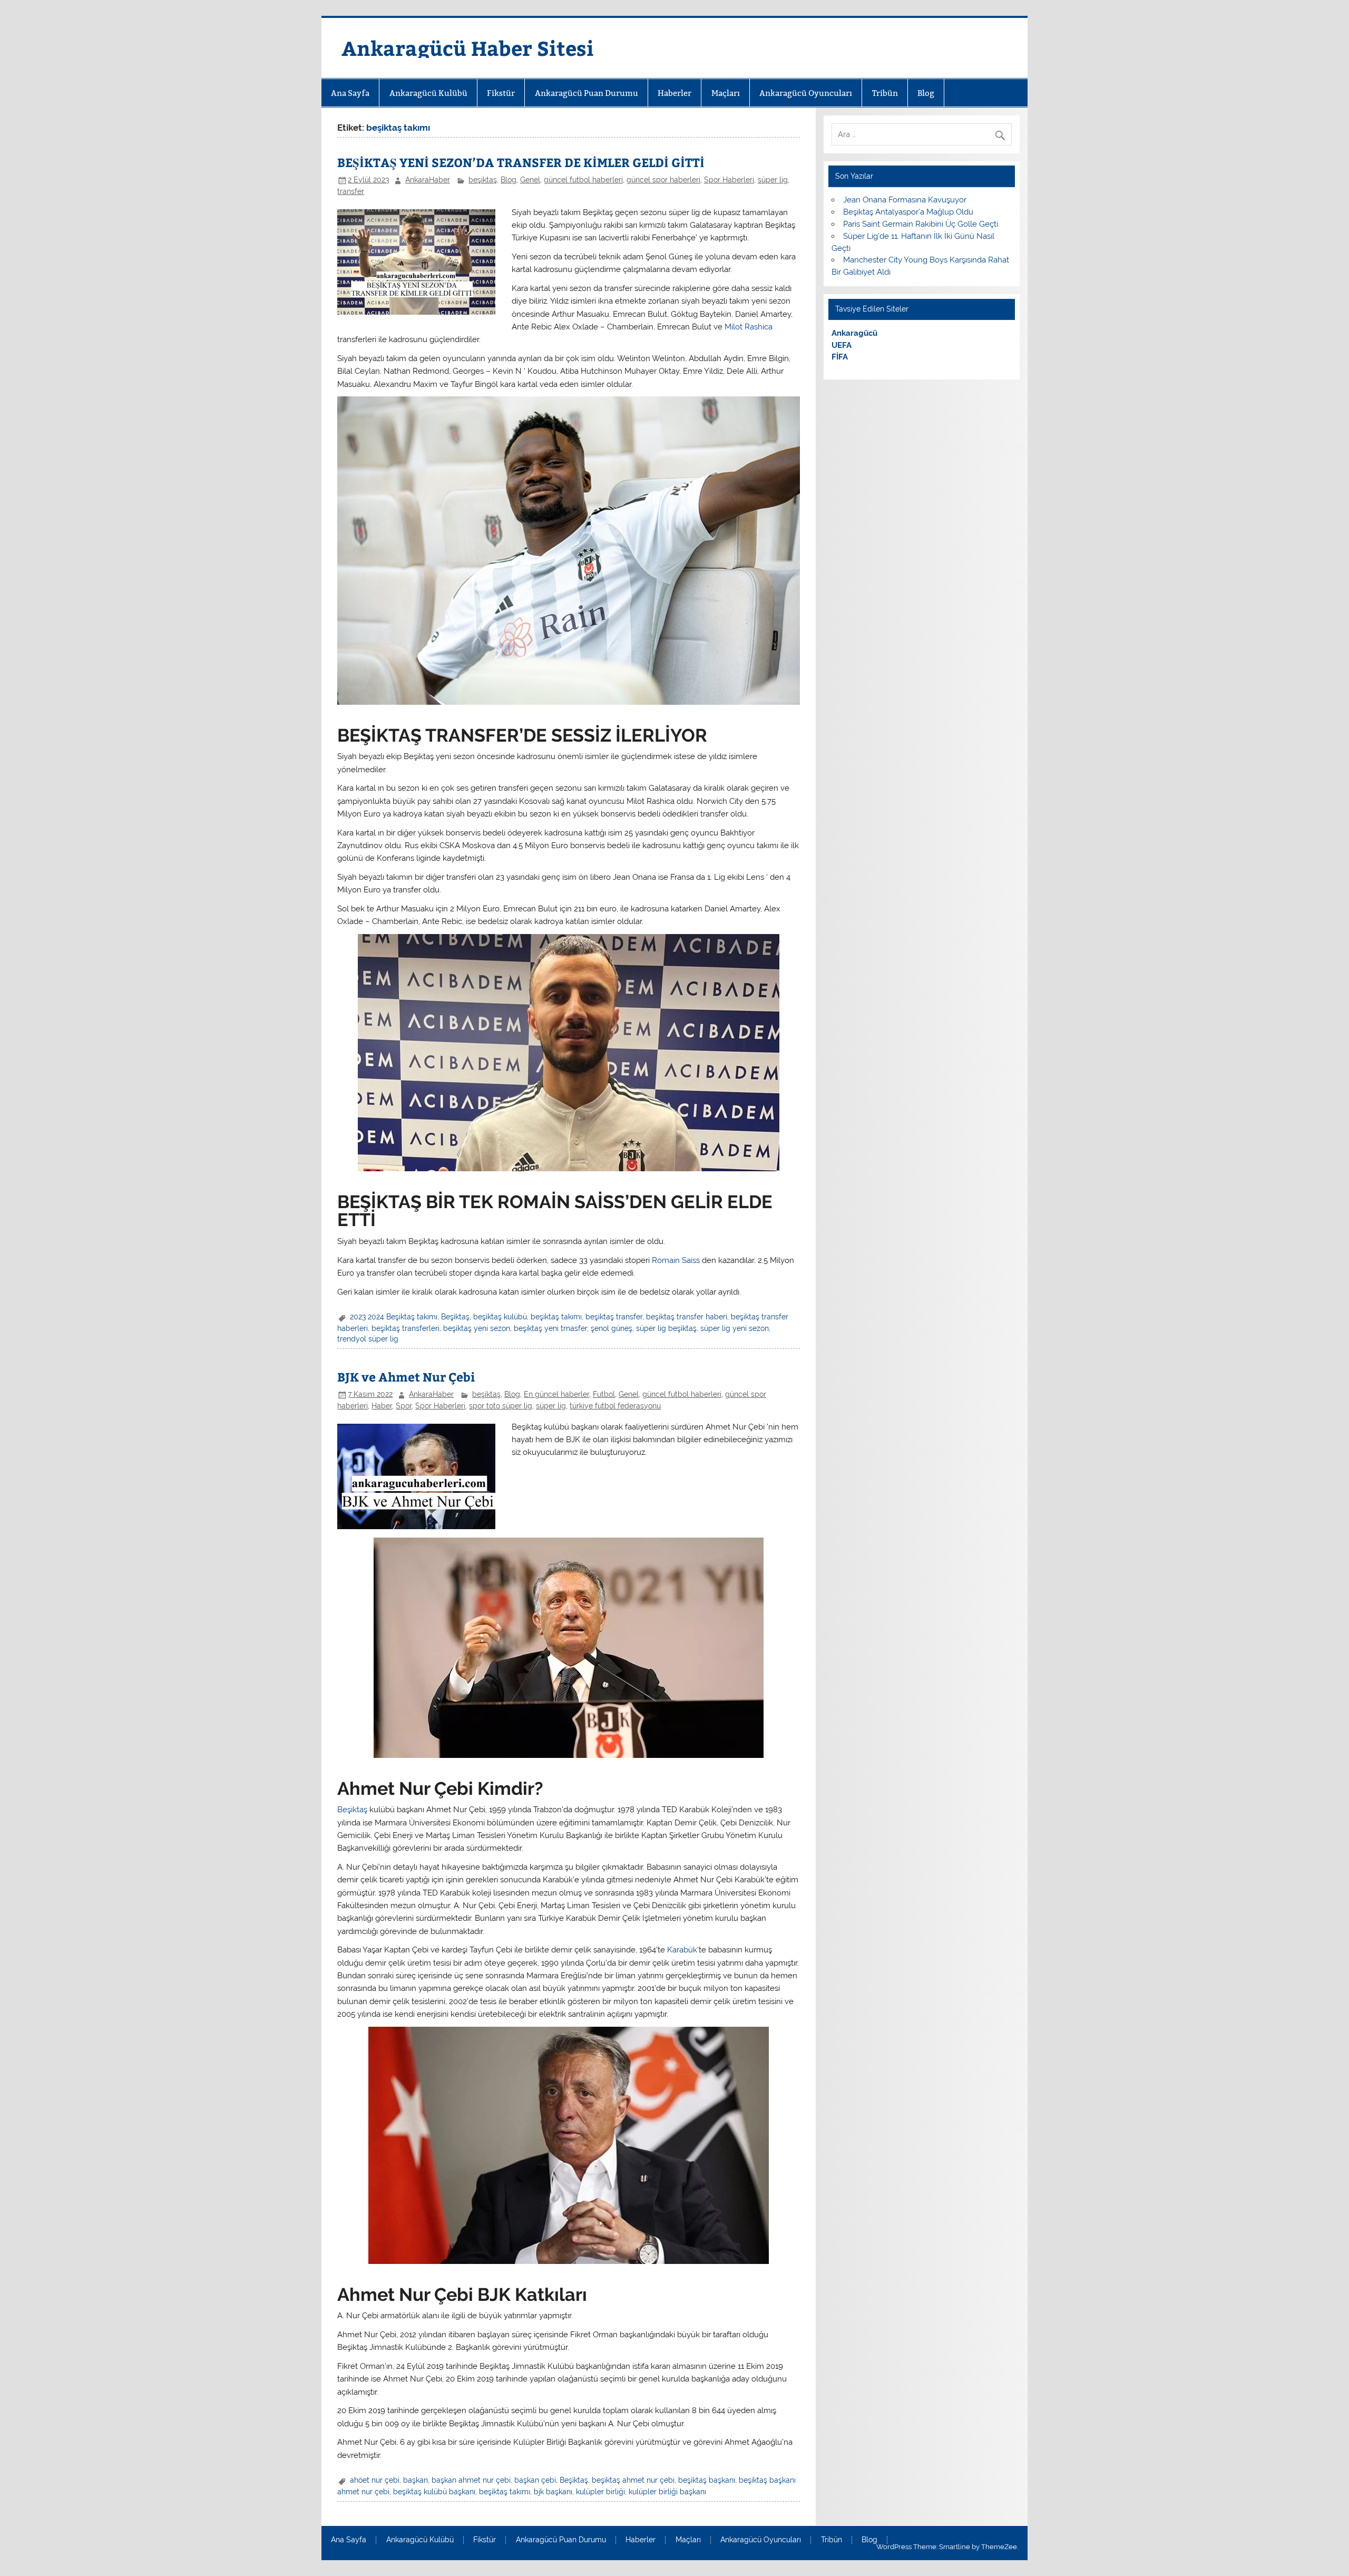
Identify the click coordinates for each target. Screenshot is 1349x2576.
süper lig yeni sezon (735, 1328)
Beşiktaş (455, 1317)
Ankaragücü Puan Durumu (586, 93)
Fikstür (501, 93)
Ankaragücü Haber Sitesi (468, 48)
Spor (404, 1406)
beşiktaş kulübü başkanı (434, 2492)
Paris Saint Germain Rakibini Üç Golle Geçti (921, 224)
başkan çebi (535, 2480)
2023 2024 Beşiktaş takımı (394, 1317)
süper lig (773, 180)
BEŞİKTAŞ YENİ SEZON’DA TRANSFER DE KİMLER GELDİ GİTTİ (521, 162)
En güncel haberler (556, 1394)
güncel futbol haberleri (583, 180)
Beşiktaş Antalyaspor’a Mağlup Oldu (908, 212)
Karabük (682, 1950)
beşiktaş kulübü (500, 1317)
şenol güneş (612, 1328)
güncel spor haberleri (663, 180)
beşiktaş (483, 180)
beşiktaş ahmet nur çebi (633, 2480)
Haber (382, 1406)
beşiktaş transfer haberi (687, 1317)
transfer (351, 191)
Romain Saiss (676, 1260)
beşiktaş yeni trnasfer (550, 1328)
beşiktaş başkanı (707, 2480)
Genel (530, 180)
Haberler (674, 93)
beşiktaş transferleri (405, 1328)
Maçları (726, 93)
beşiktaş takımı (556, 1317)
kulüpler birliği (600, 2492)
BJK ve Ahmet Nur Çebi (406, 1377)
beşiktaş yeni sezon (477, 1328)
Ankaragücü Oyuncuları (806, 93)
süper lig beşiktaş (666, 1328)
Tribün (885, 93)
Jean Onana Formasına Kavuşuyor (905, 200)
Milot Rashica (749, 327)
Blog (926, 93)
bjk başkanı (553, 2492)
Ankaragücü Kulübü (428, 93)
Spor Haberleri (729, 180)
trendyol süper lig (368, 1339)
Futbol (604, 1394)
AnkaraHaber (428, 180)
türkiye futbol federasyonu (615, 1406)
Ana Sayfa (350, 93)
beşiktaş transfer (614, 1317)
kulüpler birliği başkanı (667, 2492)
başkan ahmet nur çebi (471, 2480)
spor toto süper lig (501, 1406)
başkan (416, 2480)
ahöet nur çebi (375, 2480)
